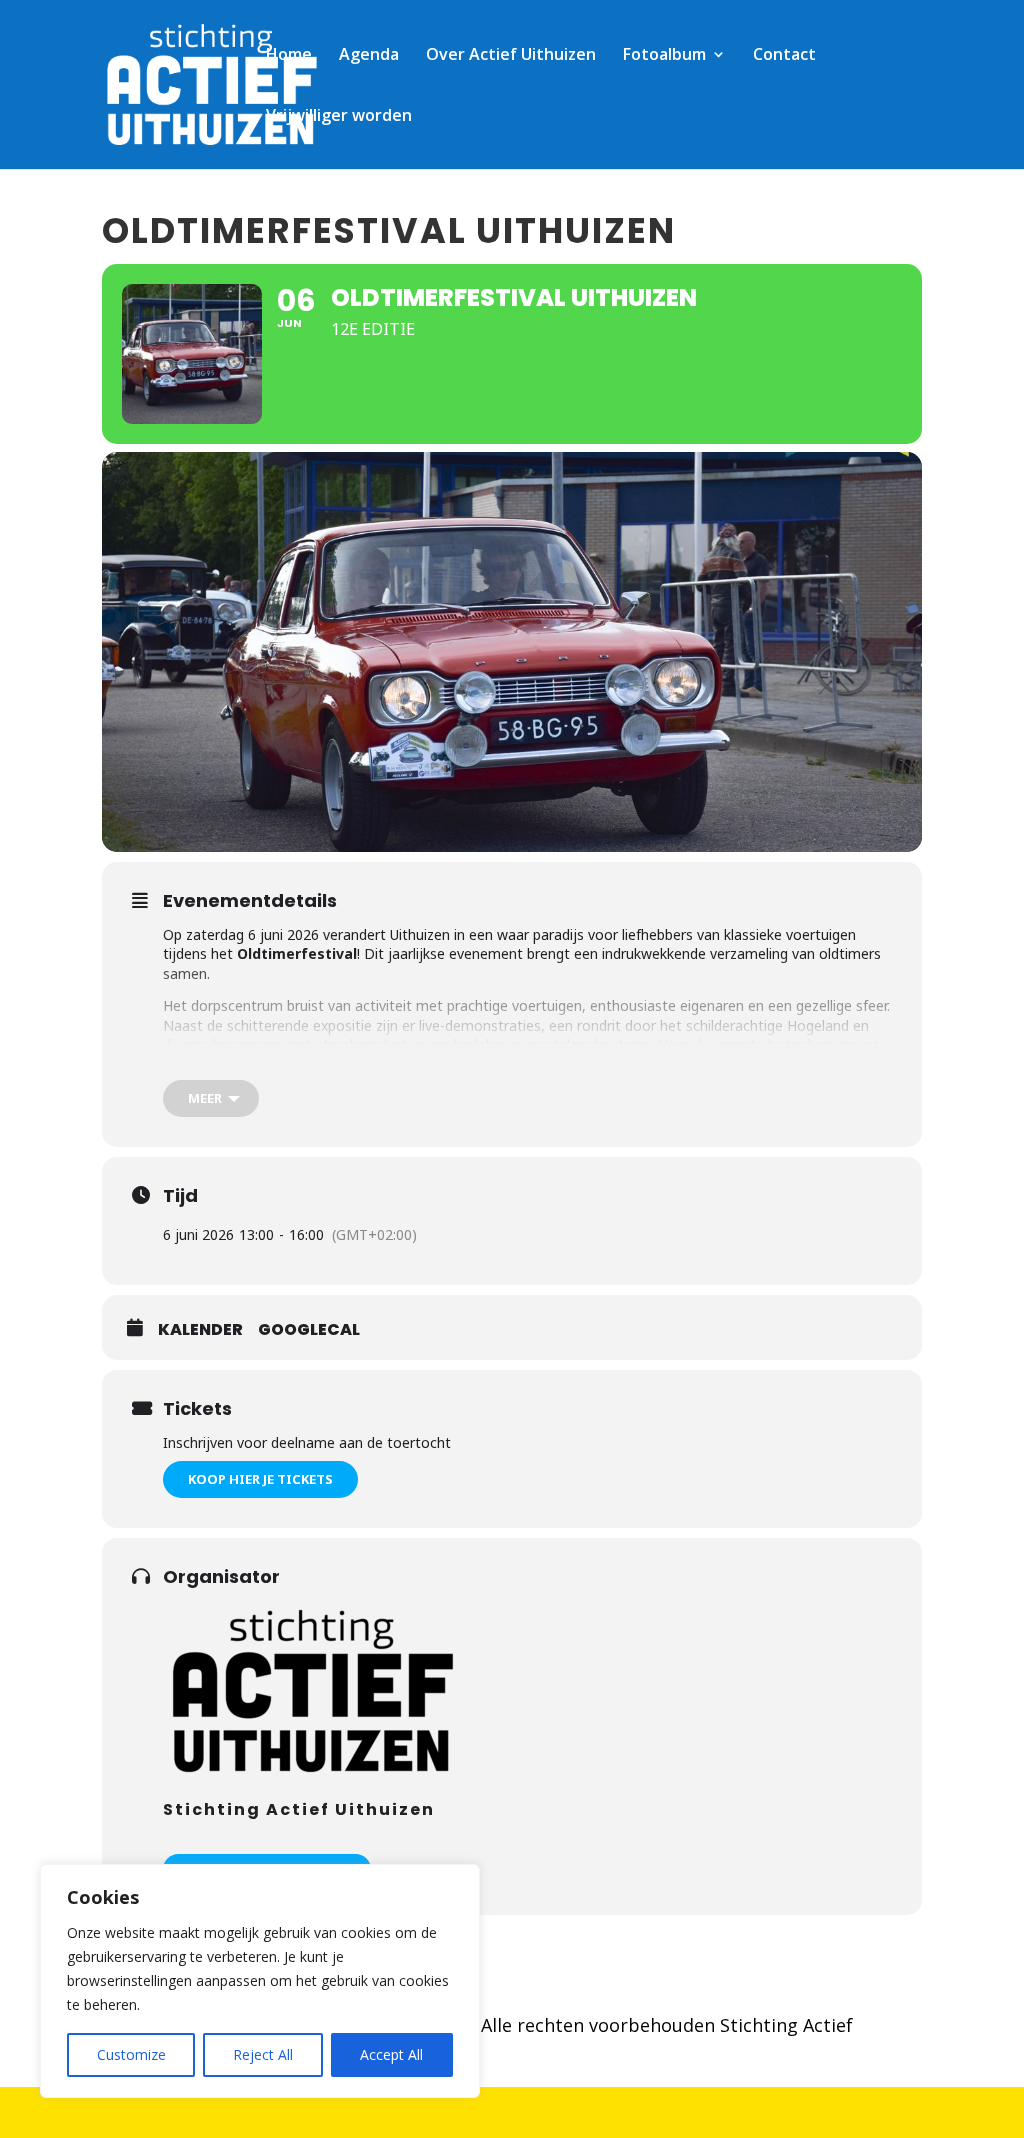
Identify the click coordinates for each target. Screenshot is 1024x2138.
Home (289, 56)
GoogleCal (309, 1330)
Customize (131, 2054)
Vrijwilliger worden (339, 117)
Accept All (391, 2054)
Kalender (200, 1330)
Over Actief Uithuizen (511, 56)
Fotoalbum (664, 56)
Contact (784, 56)
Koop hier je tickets (260, 1479)
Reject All (263, 2054)
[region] (260, 1981)
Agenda (369, 56)
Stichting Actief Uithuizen (299, 1809)
